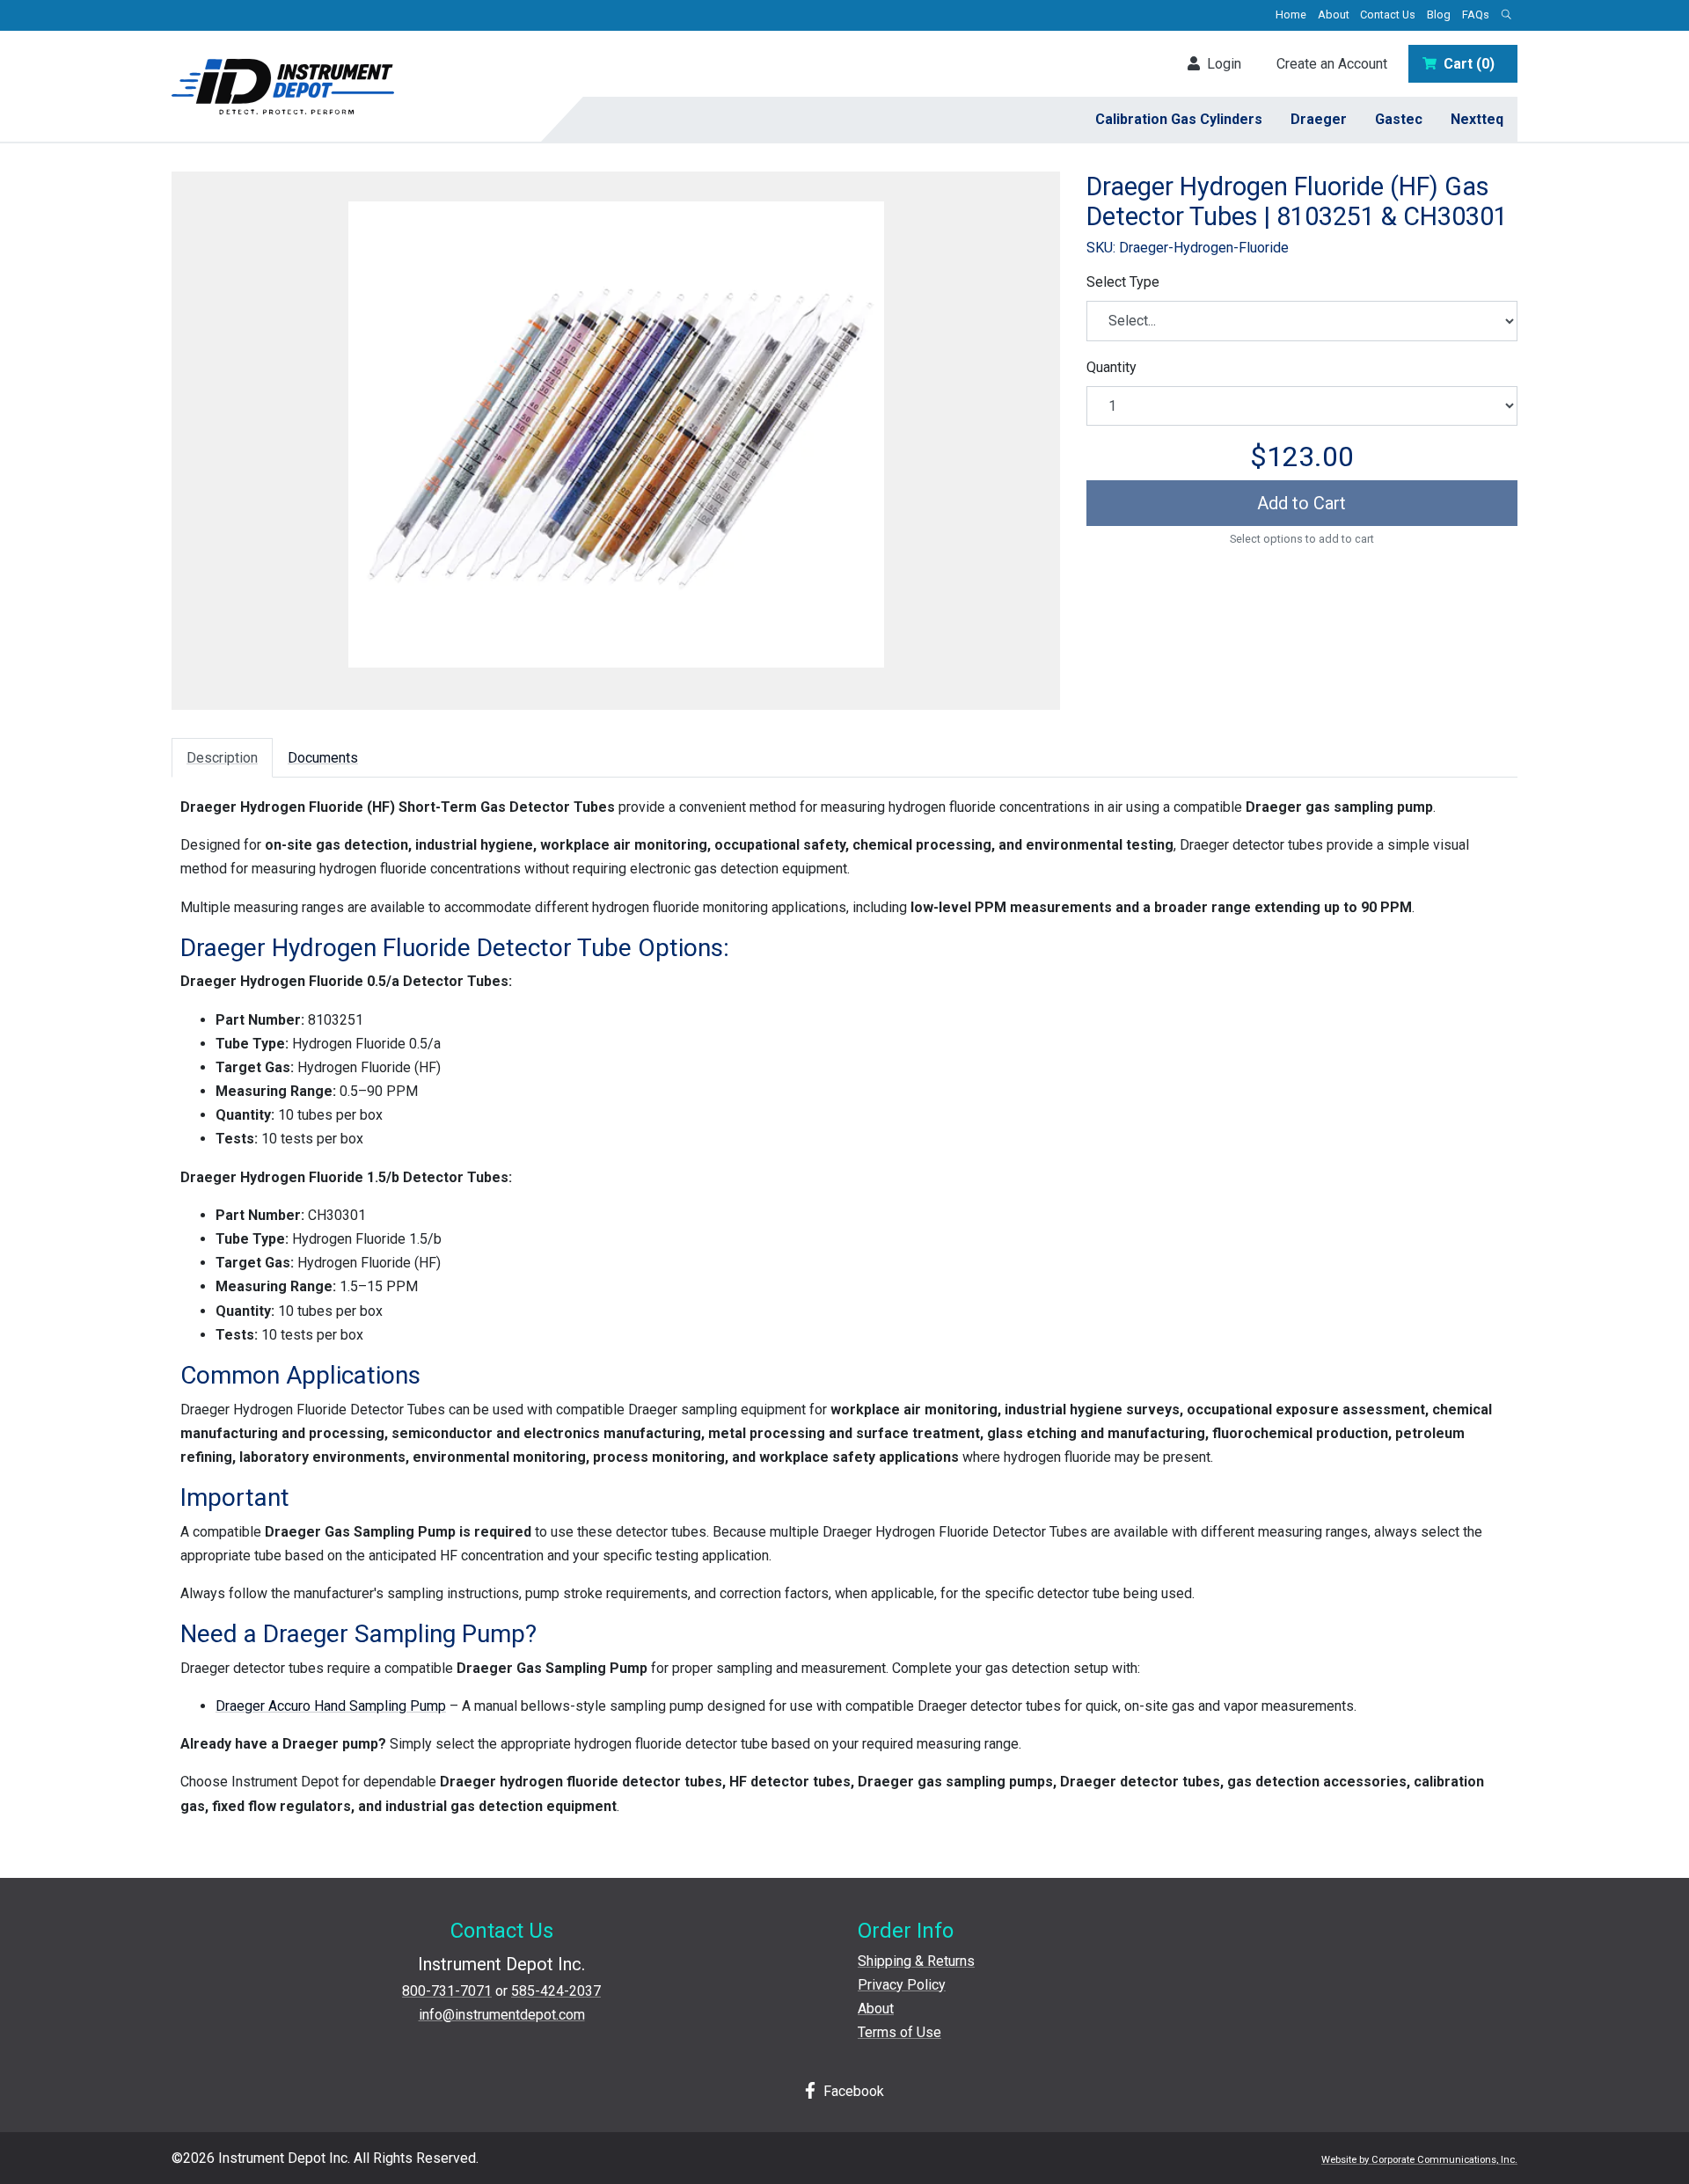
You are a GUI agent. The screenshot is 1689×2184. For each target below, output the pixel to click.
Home (1291, 15)
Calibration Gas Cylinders (1179, 119)
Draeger (1319, 119)
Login (1221, 64)
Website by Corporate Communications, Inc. (1419, 2160)
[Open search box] (1506, 15)
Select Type (1123, 282)
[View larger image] (616, 435)
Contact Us (1388, 15)
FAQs (1476, 15)
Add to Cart (1301, 503)
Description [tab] (222, 758)
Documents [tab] (323, 758)
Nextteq (1477, 119)
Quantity (1111, 367)
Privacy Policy (902, 1985)
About (1334, 15)
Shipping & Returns (916, 1961)
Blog (1439, 15)
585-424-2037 (556, 1991)
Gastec (1399, 119)
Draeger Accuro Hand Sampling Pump (331, 1706)
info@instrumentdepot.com (502, 2015)
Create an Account (1332, 64)
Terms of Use (899, 2032)
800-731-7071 (447, 1991)
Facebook (852, 2091)
